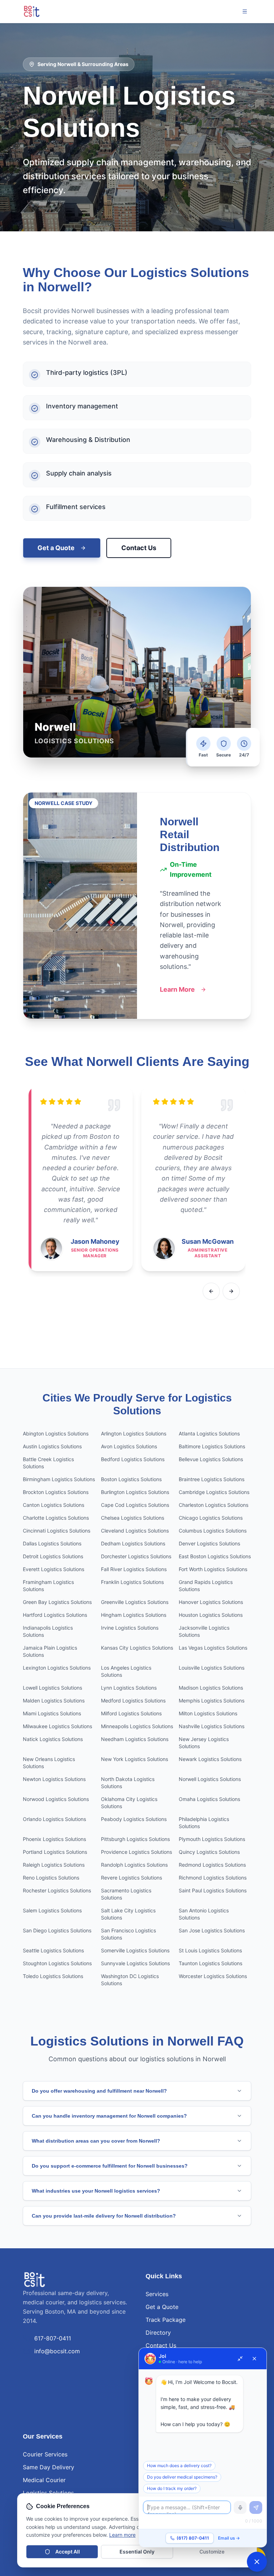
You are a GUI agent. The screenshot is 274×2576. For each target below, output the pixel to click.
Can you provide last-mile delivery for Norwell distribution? (104, 2216)
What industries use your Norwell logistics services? (96, 2191)
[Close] (254, 2359)
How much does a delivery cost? (179, 2466)
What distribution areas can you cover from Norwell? (96, 2141)
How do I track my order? (172, 2488)
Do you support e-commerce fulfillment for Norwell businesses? (110, 2166)
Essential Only (137, 2552)
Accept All (68, 2552)
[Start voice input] (240, 2507)
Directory (158, 2333)
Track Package (166, 2320)
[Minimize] (240, 2359)
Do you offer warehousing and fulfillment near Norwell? (99, 2091)
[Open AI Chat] (257, 2562)
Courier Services (45, 2454)
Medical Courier (44, 2480)
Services (157, 2294)
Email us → (229, 2538)
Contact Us (139, 548)
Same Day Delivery (49, 2467)
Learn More (177, 989)
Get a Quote (56, 548)
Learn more (122, 2535)
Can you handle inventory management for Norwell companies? (109, 2116)
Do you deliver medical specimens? (182, 2477)
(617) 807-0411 (193, 2538)
